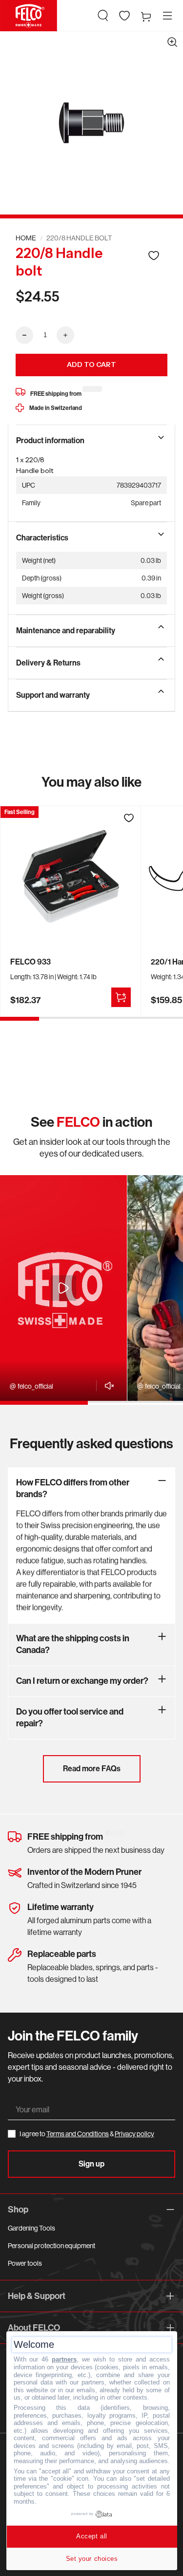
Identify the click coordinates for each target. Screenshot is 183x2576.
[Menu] (167, 16)
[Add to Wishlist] (154, 255)
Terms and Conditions (78, 2134)
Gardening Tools (31, 2228)
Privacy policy (134, 2134)
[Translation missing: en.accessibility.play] (63, 1288)
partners (64, 2359)
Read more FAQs (92, 1769)
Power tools (25, 2263)
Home (26, 238)
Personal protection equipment (51, 2246)
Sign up (91, 2164)
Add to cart (91, 365)
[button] (103, 16)
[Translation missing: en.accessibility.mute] (107, 1386)
